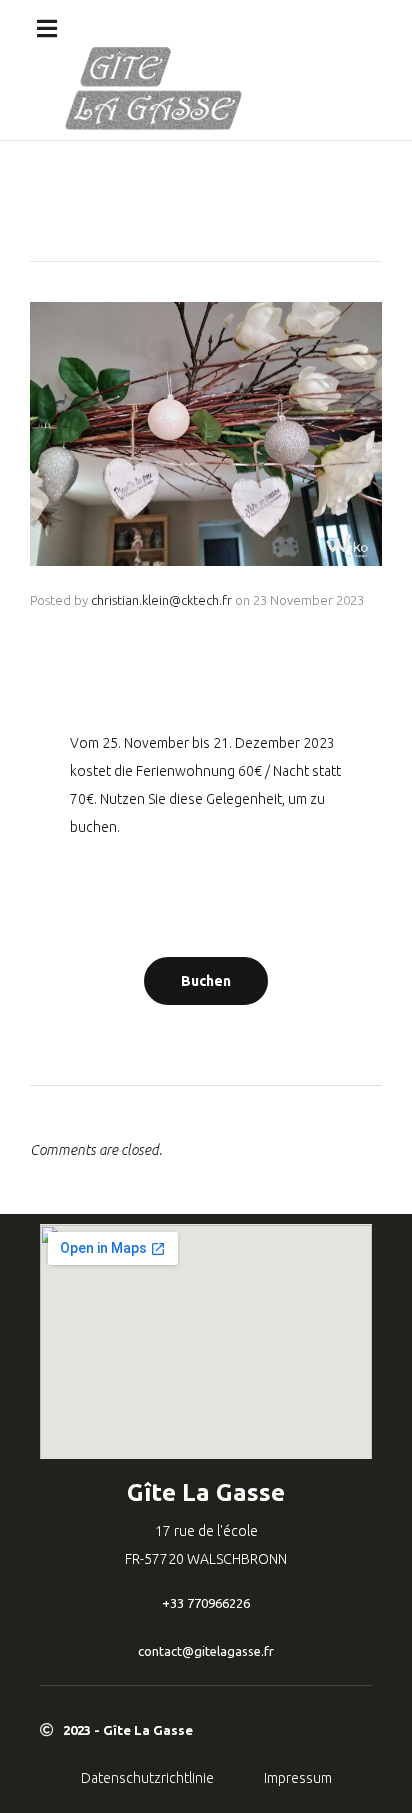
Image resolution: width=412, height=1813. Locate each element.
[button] (47, 28)
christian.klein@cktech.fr (161, 600)
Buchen (206, 981)
